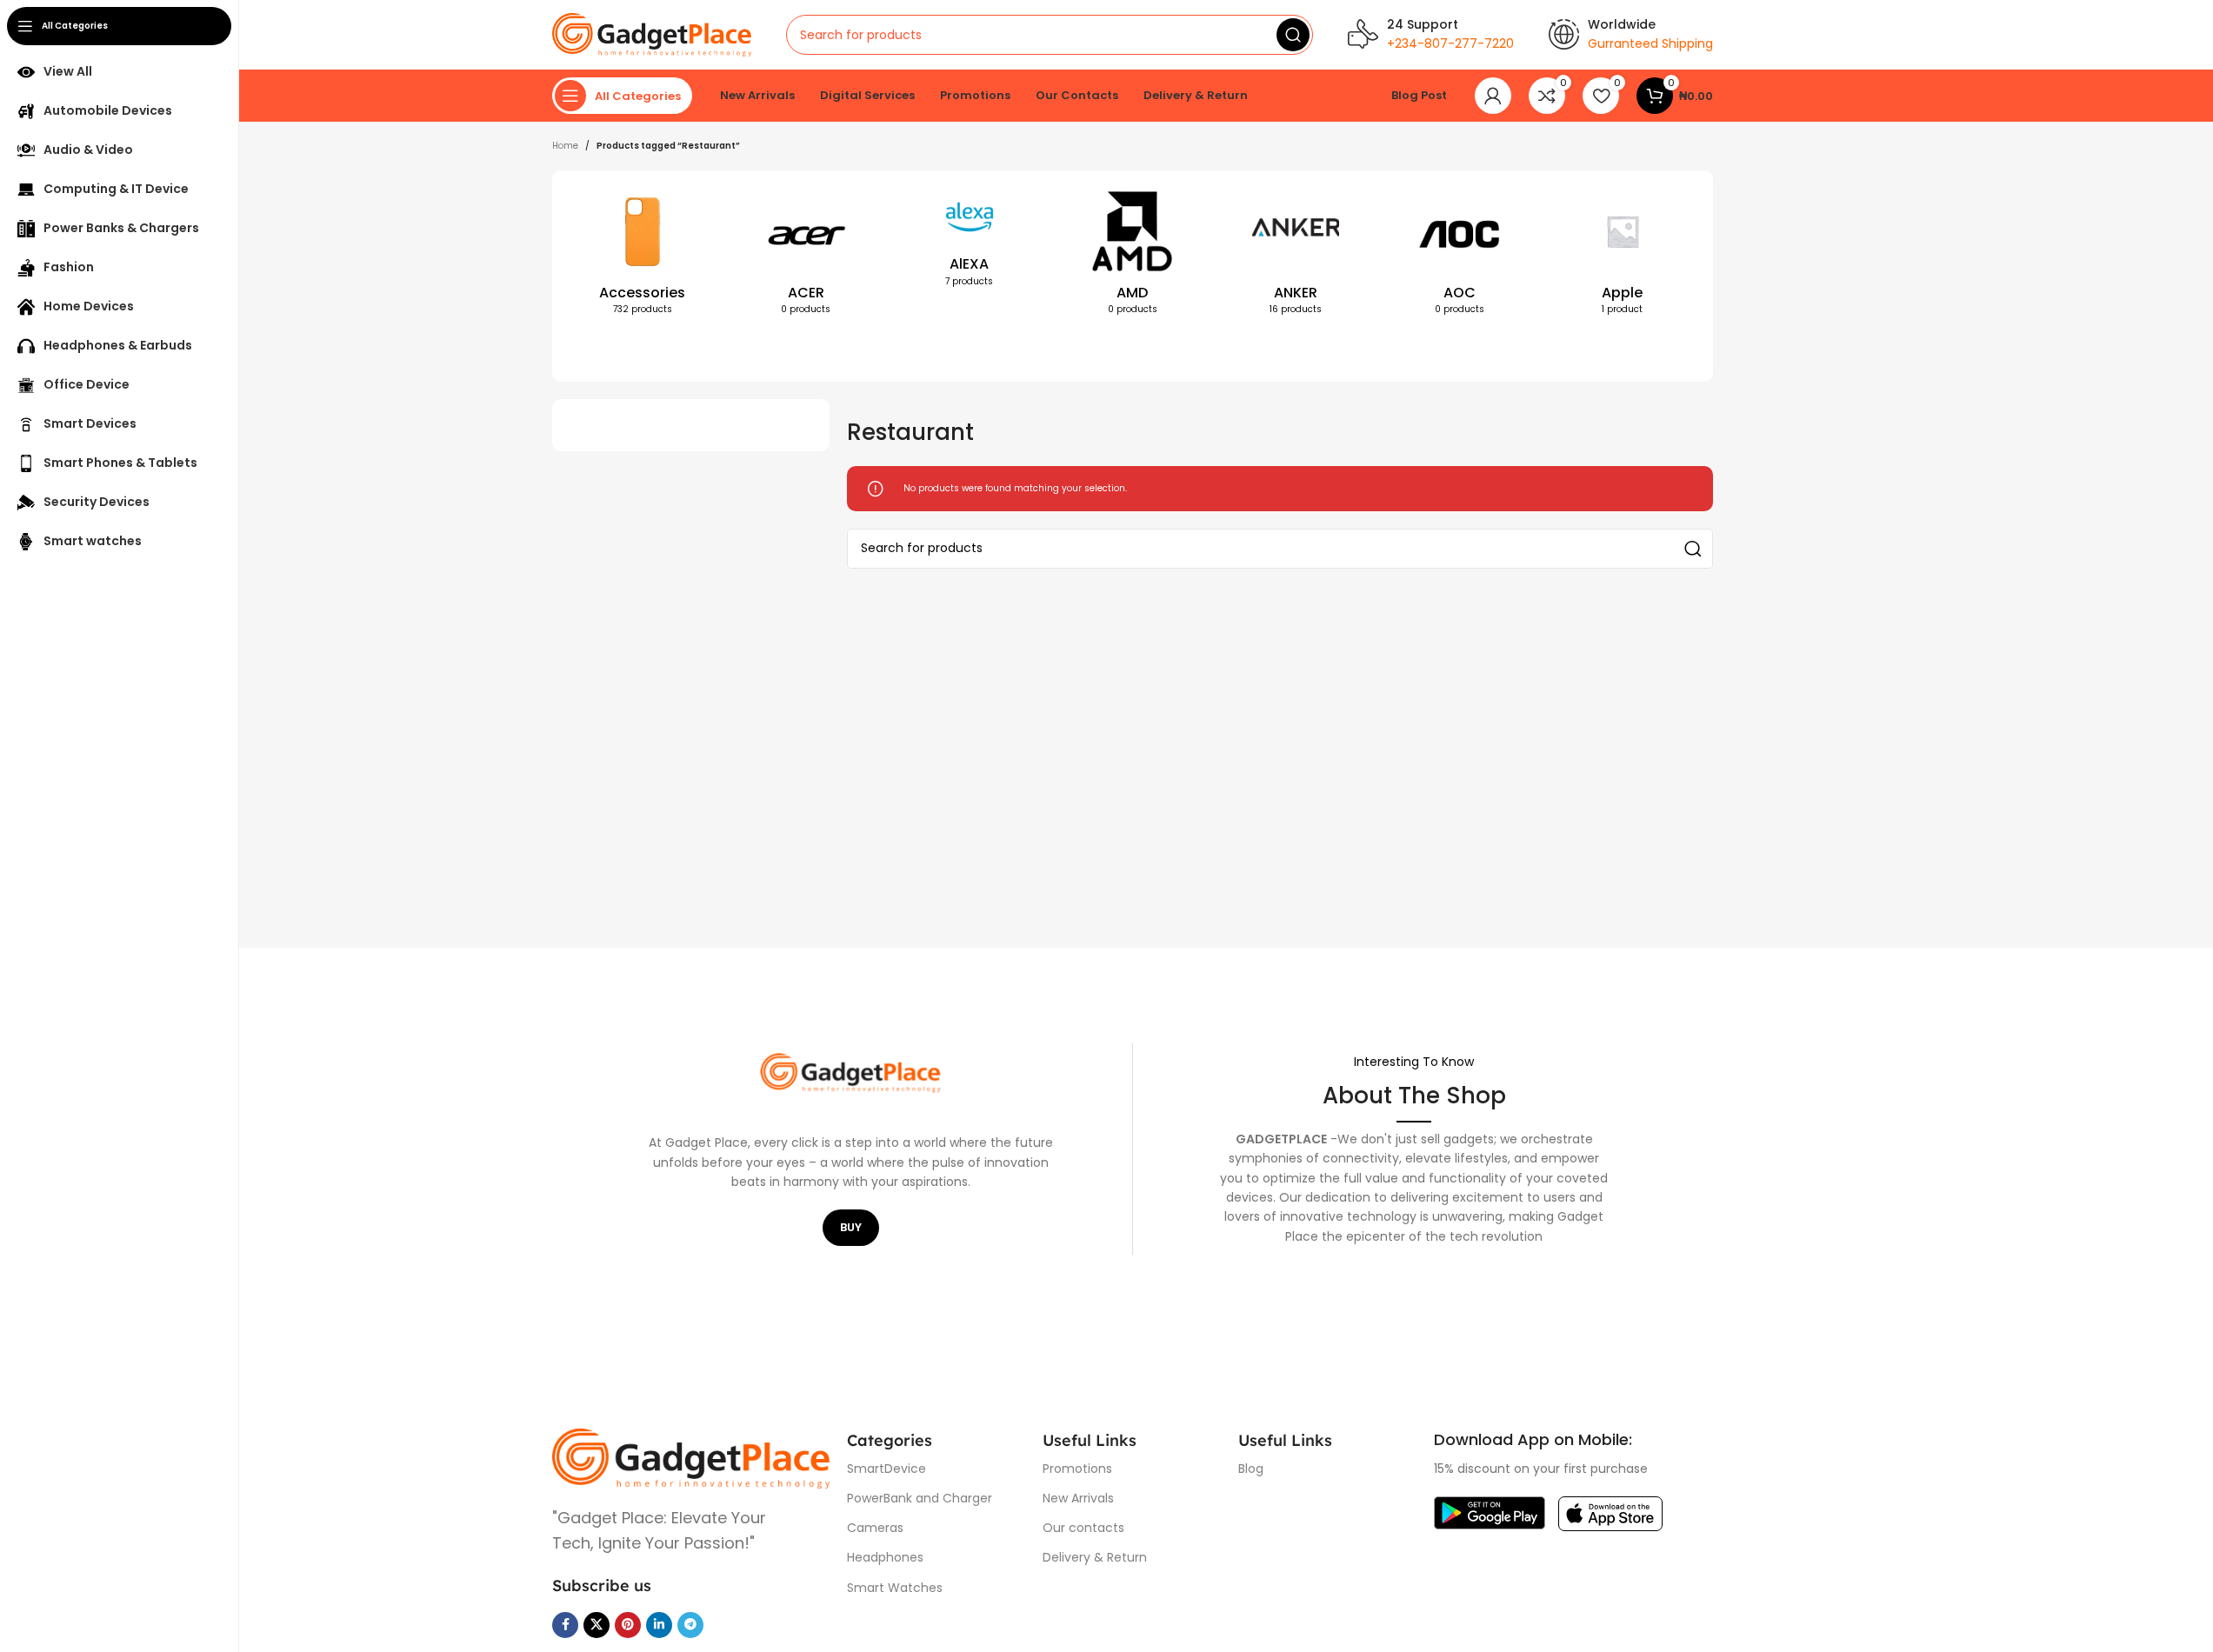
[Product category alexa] (970, 243)
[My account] (1493, 96)
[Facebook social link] (565, 1625)
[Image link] (691, 1458)
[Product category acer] (806, 256)
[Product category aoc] (1459, 256)
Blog (1251, 1469)
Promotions (1077, 1469)
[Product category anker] (1296, 256)
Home (565, 146)
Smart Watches (895, 1588)
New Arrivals (1078, 1498)
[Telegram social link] (690, 1625)
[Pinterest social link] (628, 1625)
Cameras (875, 1528)
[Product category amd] (1133, 256)
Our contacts (1083, 1528)
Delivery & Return (1095, 1557)
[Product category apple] (1623, 256)
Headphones (885, 1557)
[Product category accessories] (643, 256)
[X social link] (597, 1625)
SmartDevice (887, 1469)
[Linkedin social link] (659, 1625)
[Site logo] (652, 34)
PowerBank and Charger (920, 1498)
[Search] (1293, 35)
